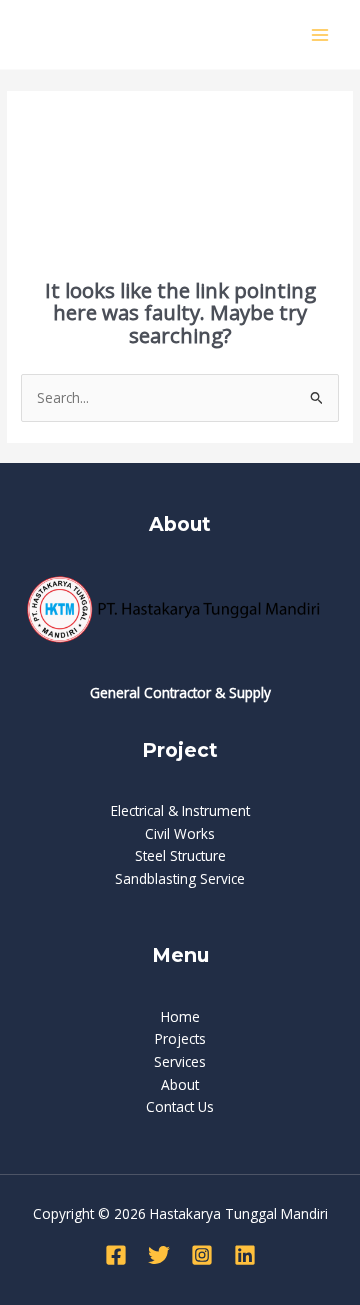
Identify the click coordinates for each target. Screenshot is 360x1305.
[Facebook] (116, 1255)
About (180, 1084)
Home (180, 1016)
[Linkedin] (245, 1255)
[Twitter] (159, 1255)
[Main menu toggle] (320, 34)
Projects (180, 1038)
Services (180, 1061)
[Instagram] (202, 1255)
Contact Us (180, 1106)
